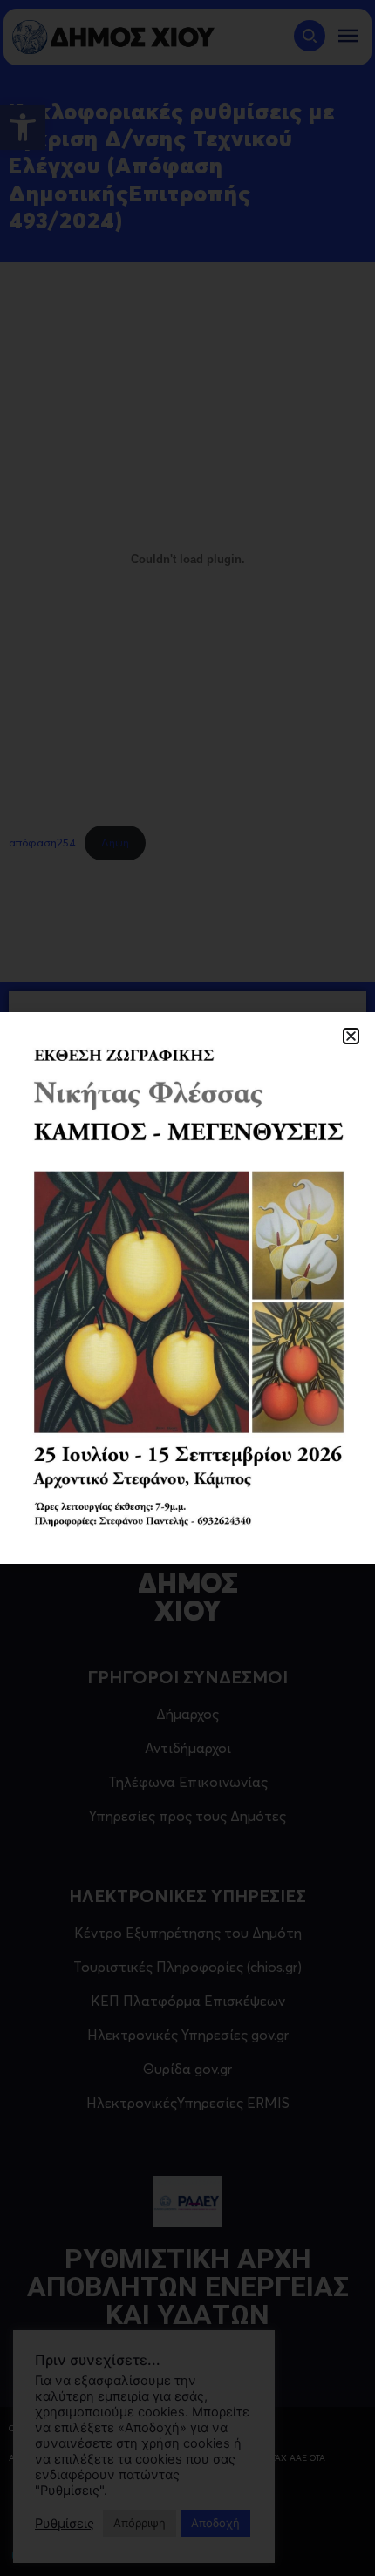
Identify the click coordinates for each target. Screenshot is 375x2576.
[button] (351, 1036)
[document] (187, 1288)
